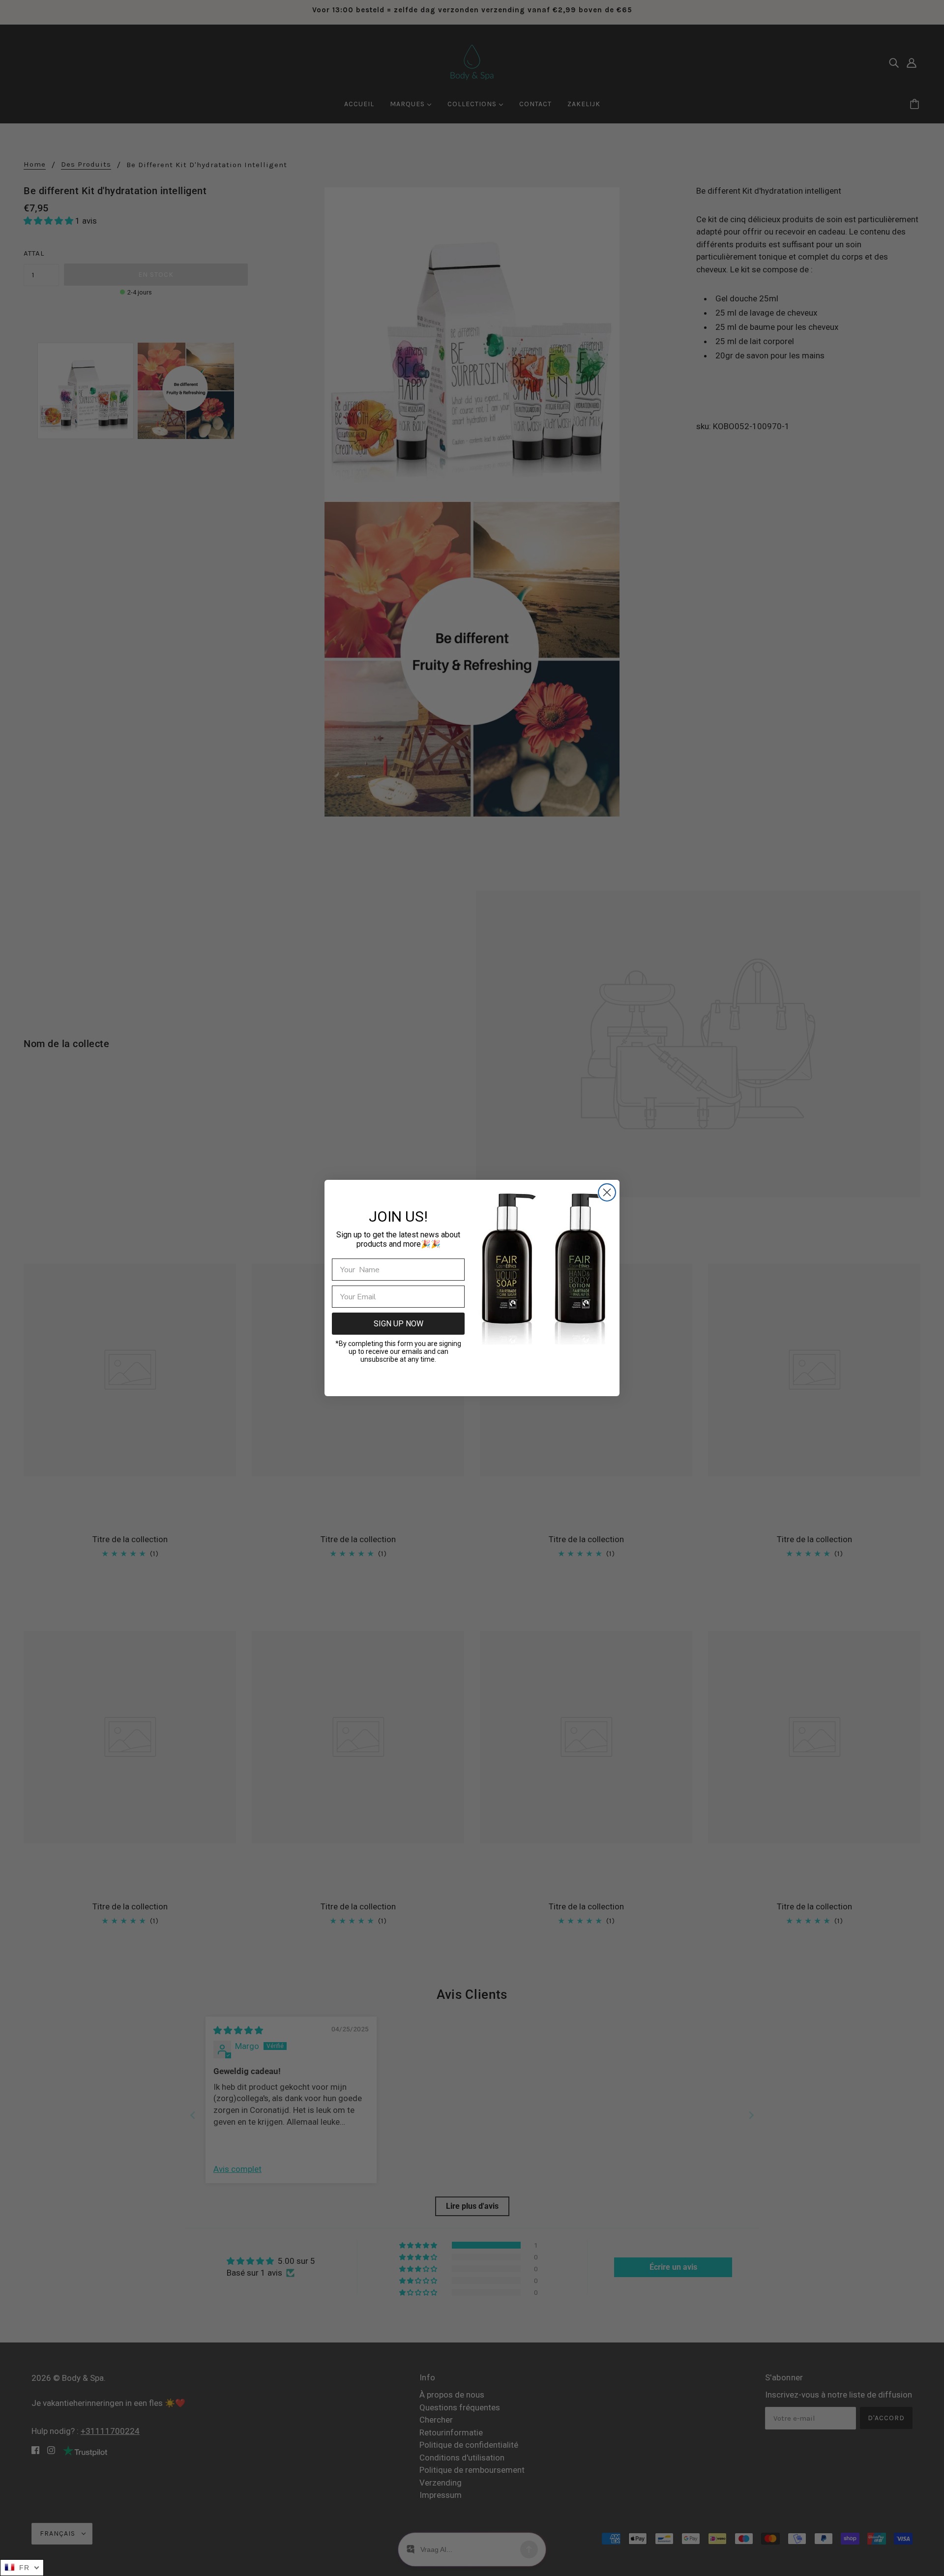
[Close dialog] (607, 1192)
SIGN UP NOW (398, 1324)
